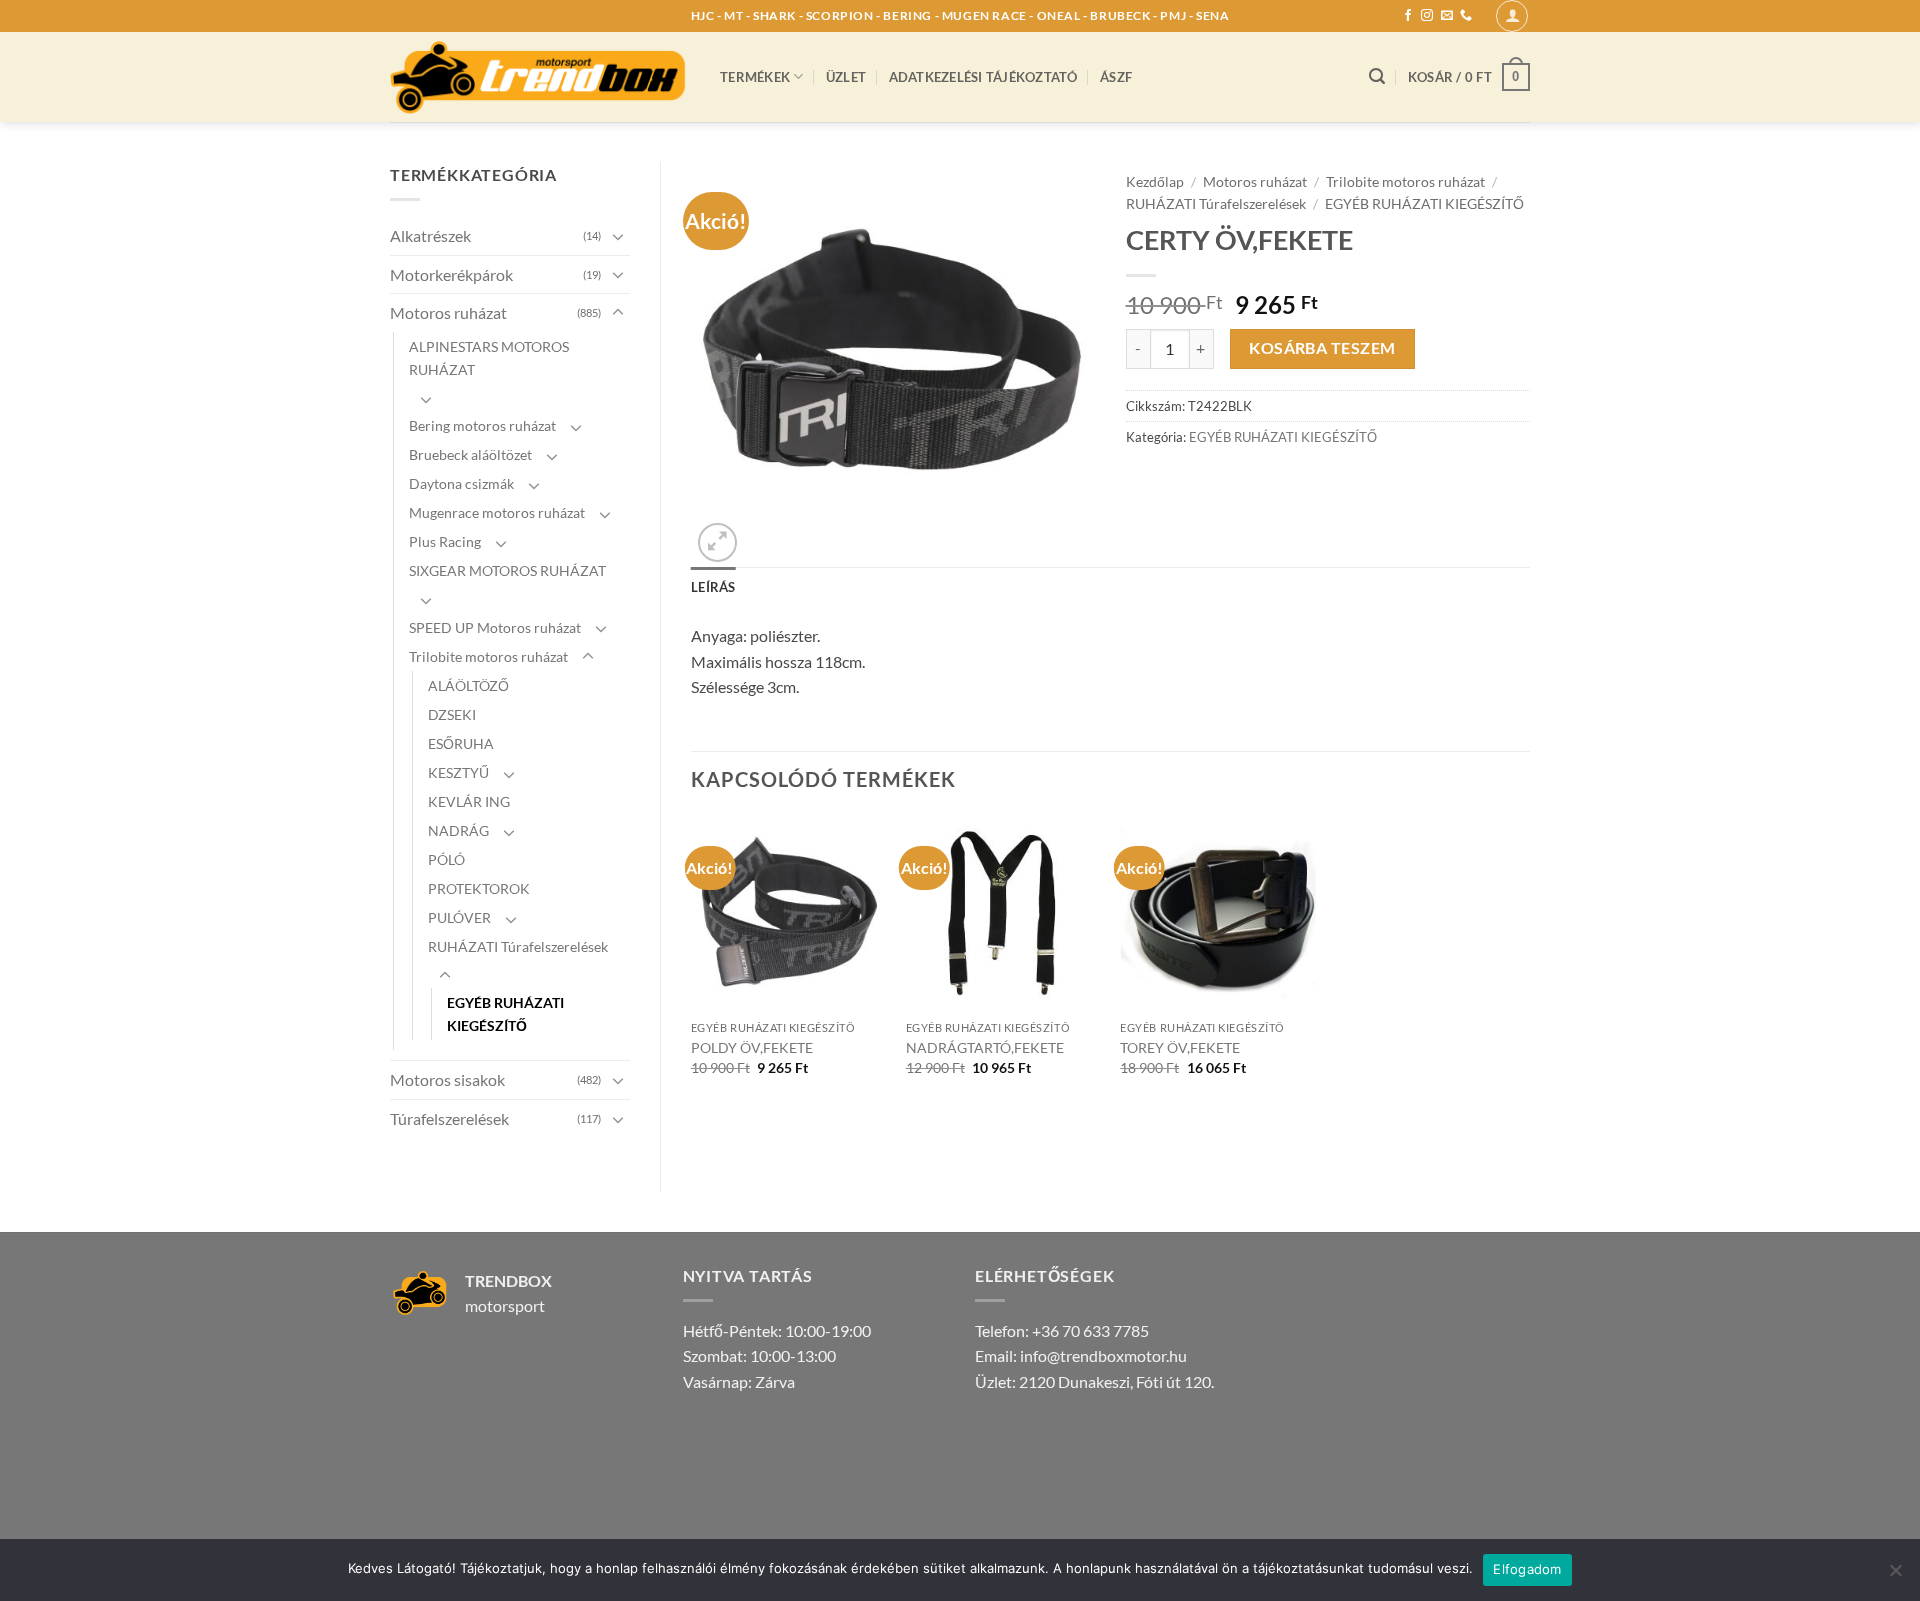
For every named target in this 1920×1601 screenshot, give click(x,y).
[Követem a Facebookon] (1408, 16)
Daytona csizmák (461, 483)
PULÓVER (459, 917)
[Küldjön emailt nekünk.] (1447, 16)
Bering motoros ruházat (482, 425)
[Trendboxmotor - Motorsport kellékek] (540, 76)
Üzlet (846, 77)
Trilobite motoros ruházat (488, 656)
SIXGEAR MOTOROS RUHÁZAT (507, 570)
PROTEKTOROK (479, 888)
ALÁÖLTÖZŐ (468, 685)
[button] (1512, 16)
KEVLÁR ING (469, 801)
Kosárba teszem (1322, 348)
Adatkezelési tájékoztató (983, 77)
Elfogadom (1527, 1569)
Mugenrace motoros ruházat (497, 512)
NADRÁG (458, 830)
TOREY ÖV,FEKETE (1180, 1047)
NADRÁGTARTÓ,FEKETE (985, 1047)
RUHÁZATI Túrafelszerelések (518, 946)
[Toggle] (618, 236)
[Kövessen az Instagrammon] (1427, 16)
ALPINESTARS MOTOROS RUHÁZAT (489, 358)
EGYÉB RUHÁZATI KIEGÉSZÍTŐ (505, 1014)
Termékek (755, 77)
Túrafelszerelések (449, 1118)
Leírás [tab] (713, 587)
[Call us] (1466, 16)
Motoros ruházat (448, 312)
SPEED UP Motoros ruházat (495, 627)
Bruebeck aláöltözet (470, 454)
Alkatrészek (430, 235)
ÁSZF (1116, 77)
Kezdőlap (1155, 182)
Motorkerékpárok (451, 274)
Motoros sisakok (447, 1079)
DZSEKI (452, 714)
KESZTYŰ (458, 772)
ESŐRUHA (461, 743)
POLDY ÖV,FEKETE (752, 1047)
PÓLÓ (446, 859)
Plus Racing (445, 541)
